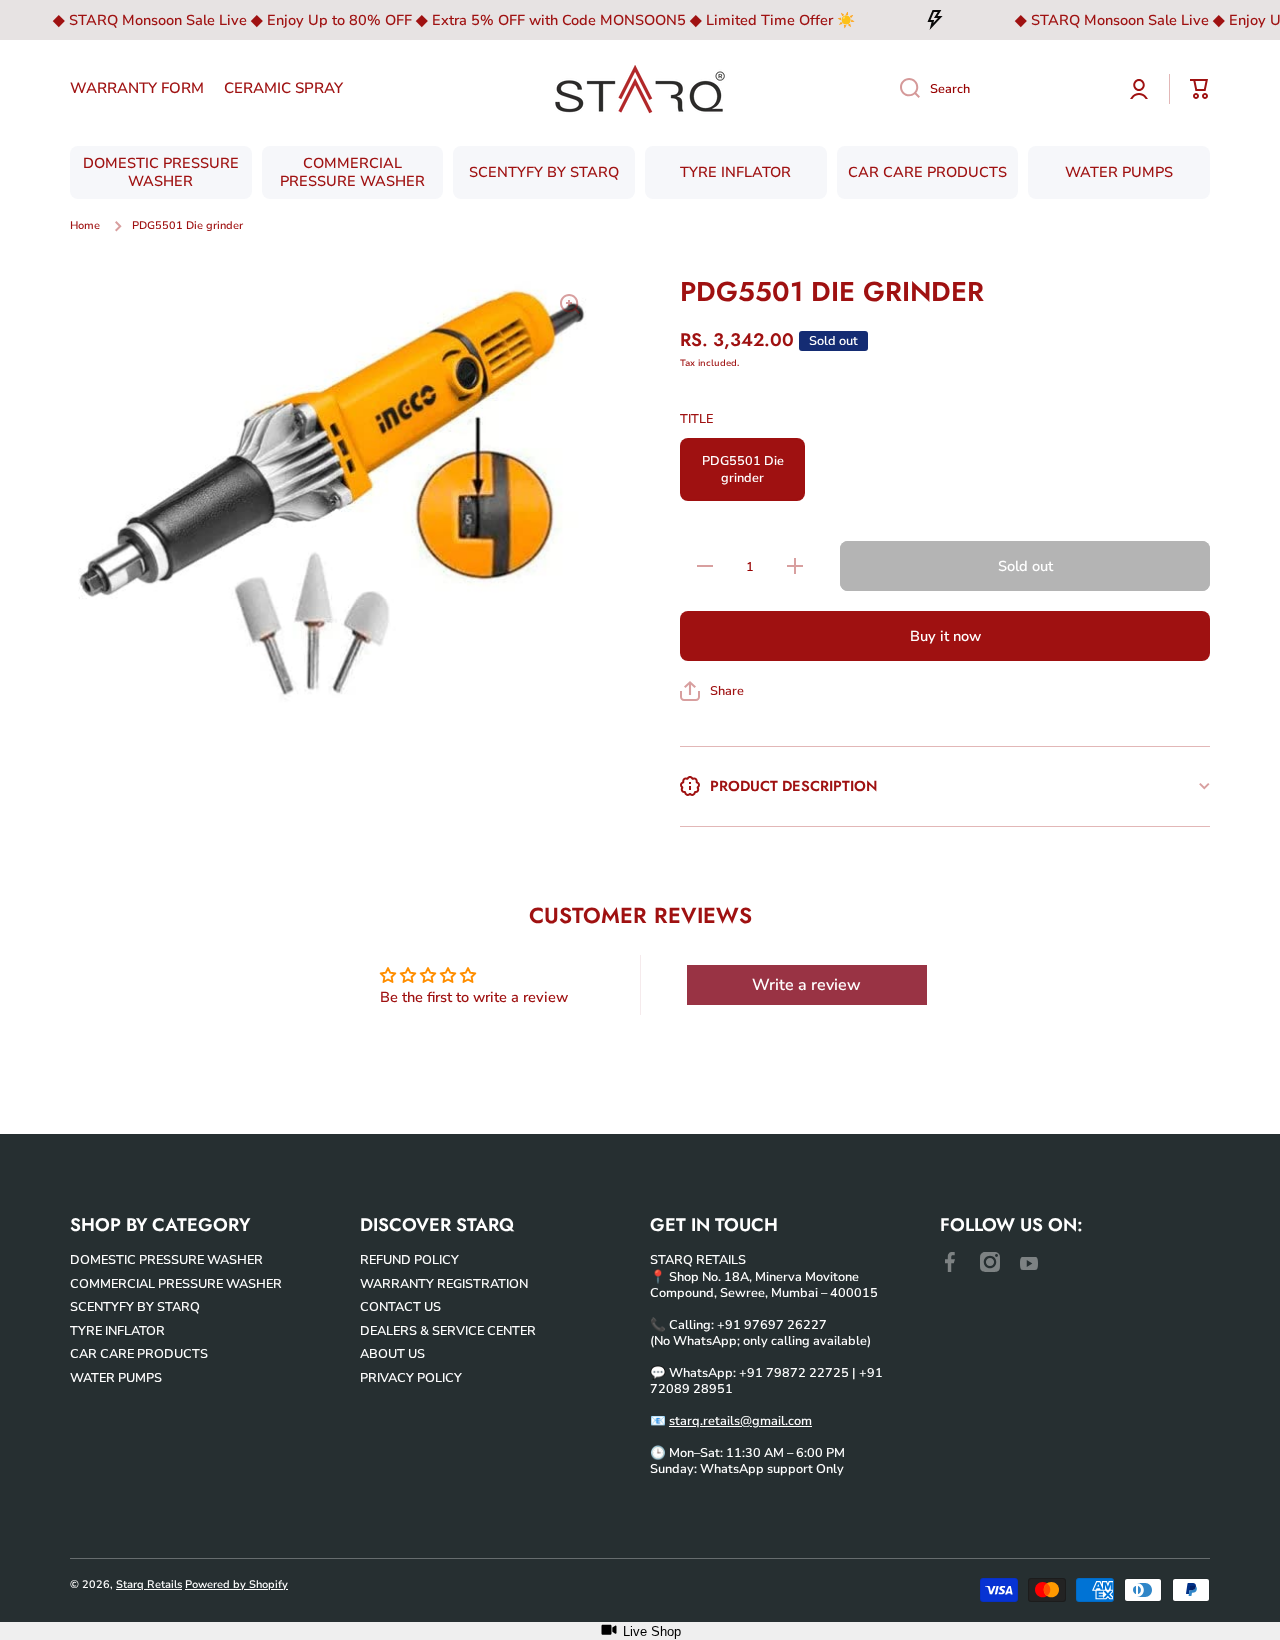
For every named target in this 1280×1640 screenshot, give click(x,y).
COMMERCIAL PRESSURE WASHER (176, 1283)
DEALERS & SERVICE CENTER (448, 1330)
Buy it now (945, 636)
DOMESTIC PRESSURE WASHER (166, 1259)
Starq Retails (149, 1584)
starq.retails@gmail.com (740, 1420)
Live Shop (652, 1631)
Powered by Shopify (236, 1584)
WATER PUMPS (116, 1377)
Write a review (806, 985)
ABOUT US (392, 1353)
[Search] (902, 89)
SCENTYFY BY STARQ (135, 1306)
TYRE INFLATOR (117, 1330)
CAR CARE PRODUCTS (139, 1353)
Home (85, 226)
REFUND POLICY (409, 1259)
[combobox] (997, 89)
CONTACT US (400, 1306)
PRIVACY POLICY (411, 1377)
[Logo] (640, 89)
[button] (712, 691)
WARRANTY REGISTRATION (444, 1283)
